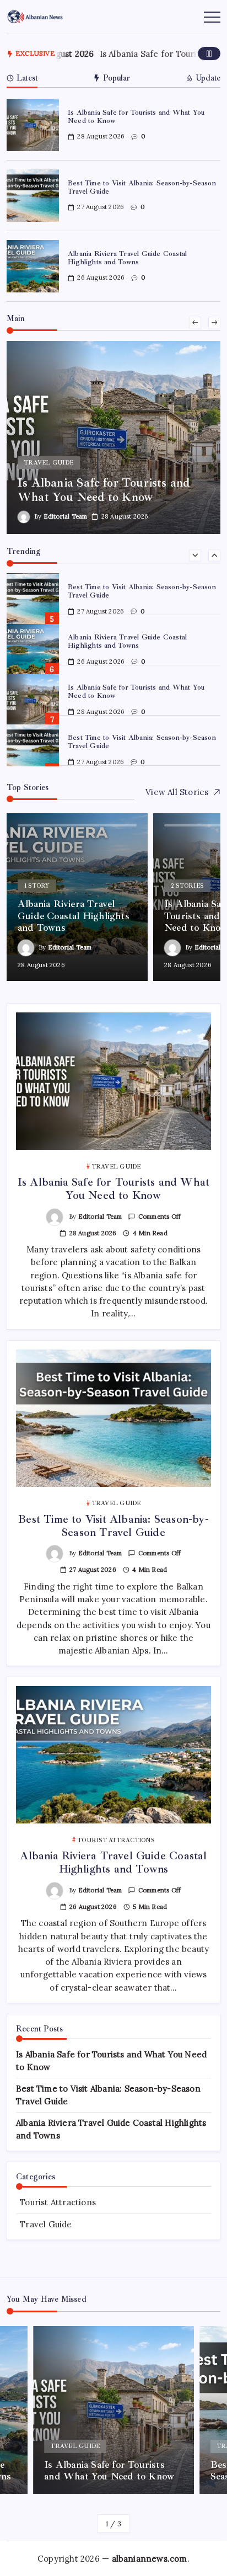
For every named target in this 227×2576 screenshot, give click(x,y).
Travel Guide (46, 2224)
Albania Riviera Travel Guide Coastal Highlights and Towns (127, 258)
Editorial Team (56, 516)
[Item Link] (33, 125)
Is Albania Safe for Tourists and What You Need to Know (136, 117)
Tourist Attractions (58, 2202)
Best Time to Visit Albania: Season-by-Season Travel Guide (142, 187)
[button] (209, 54)
